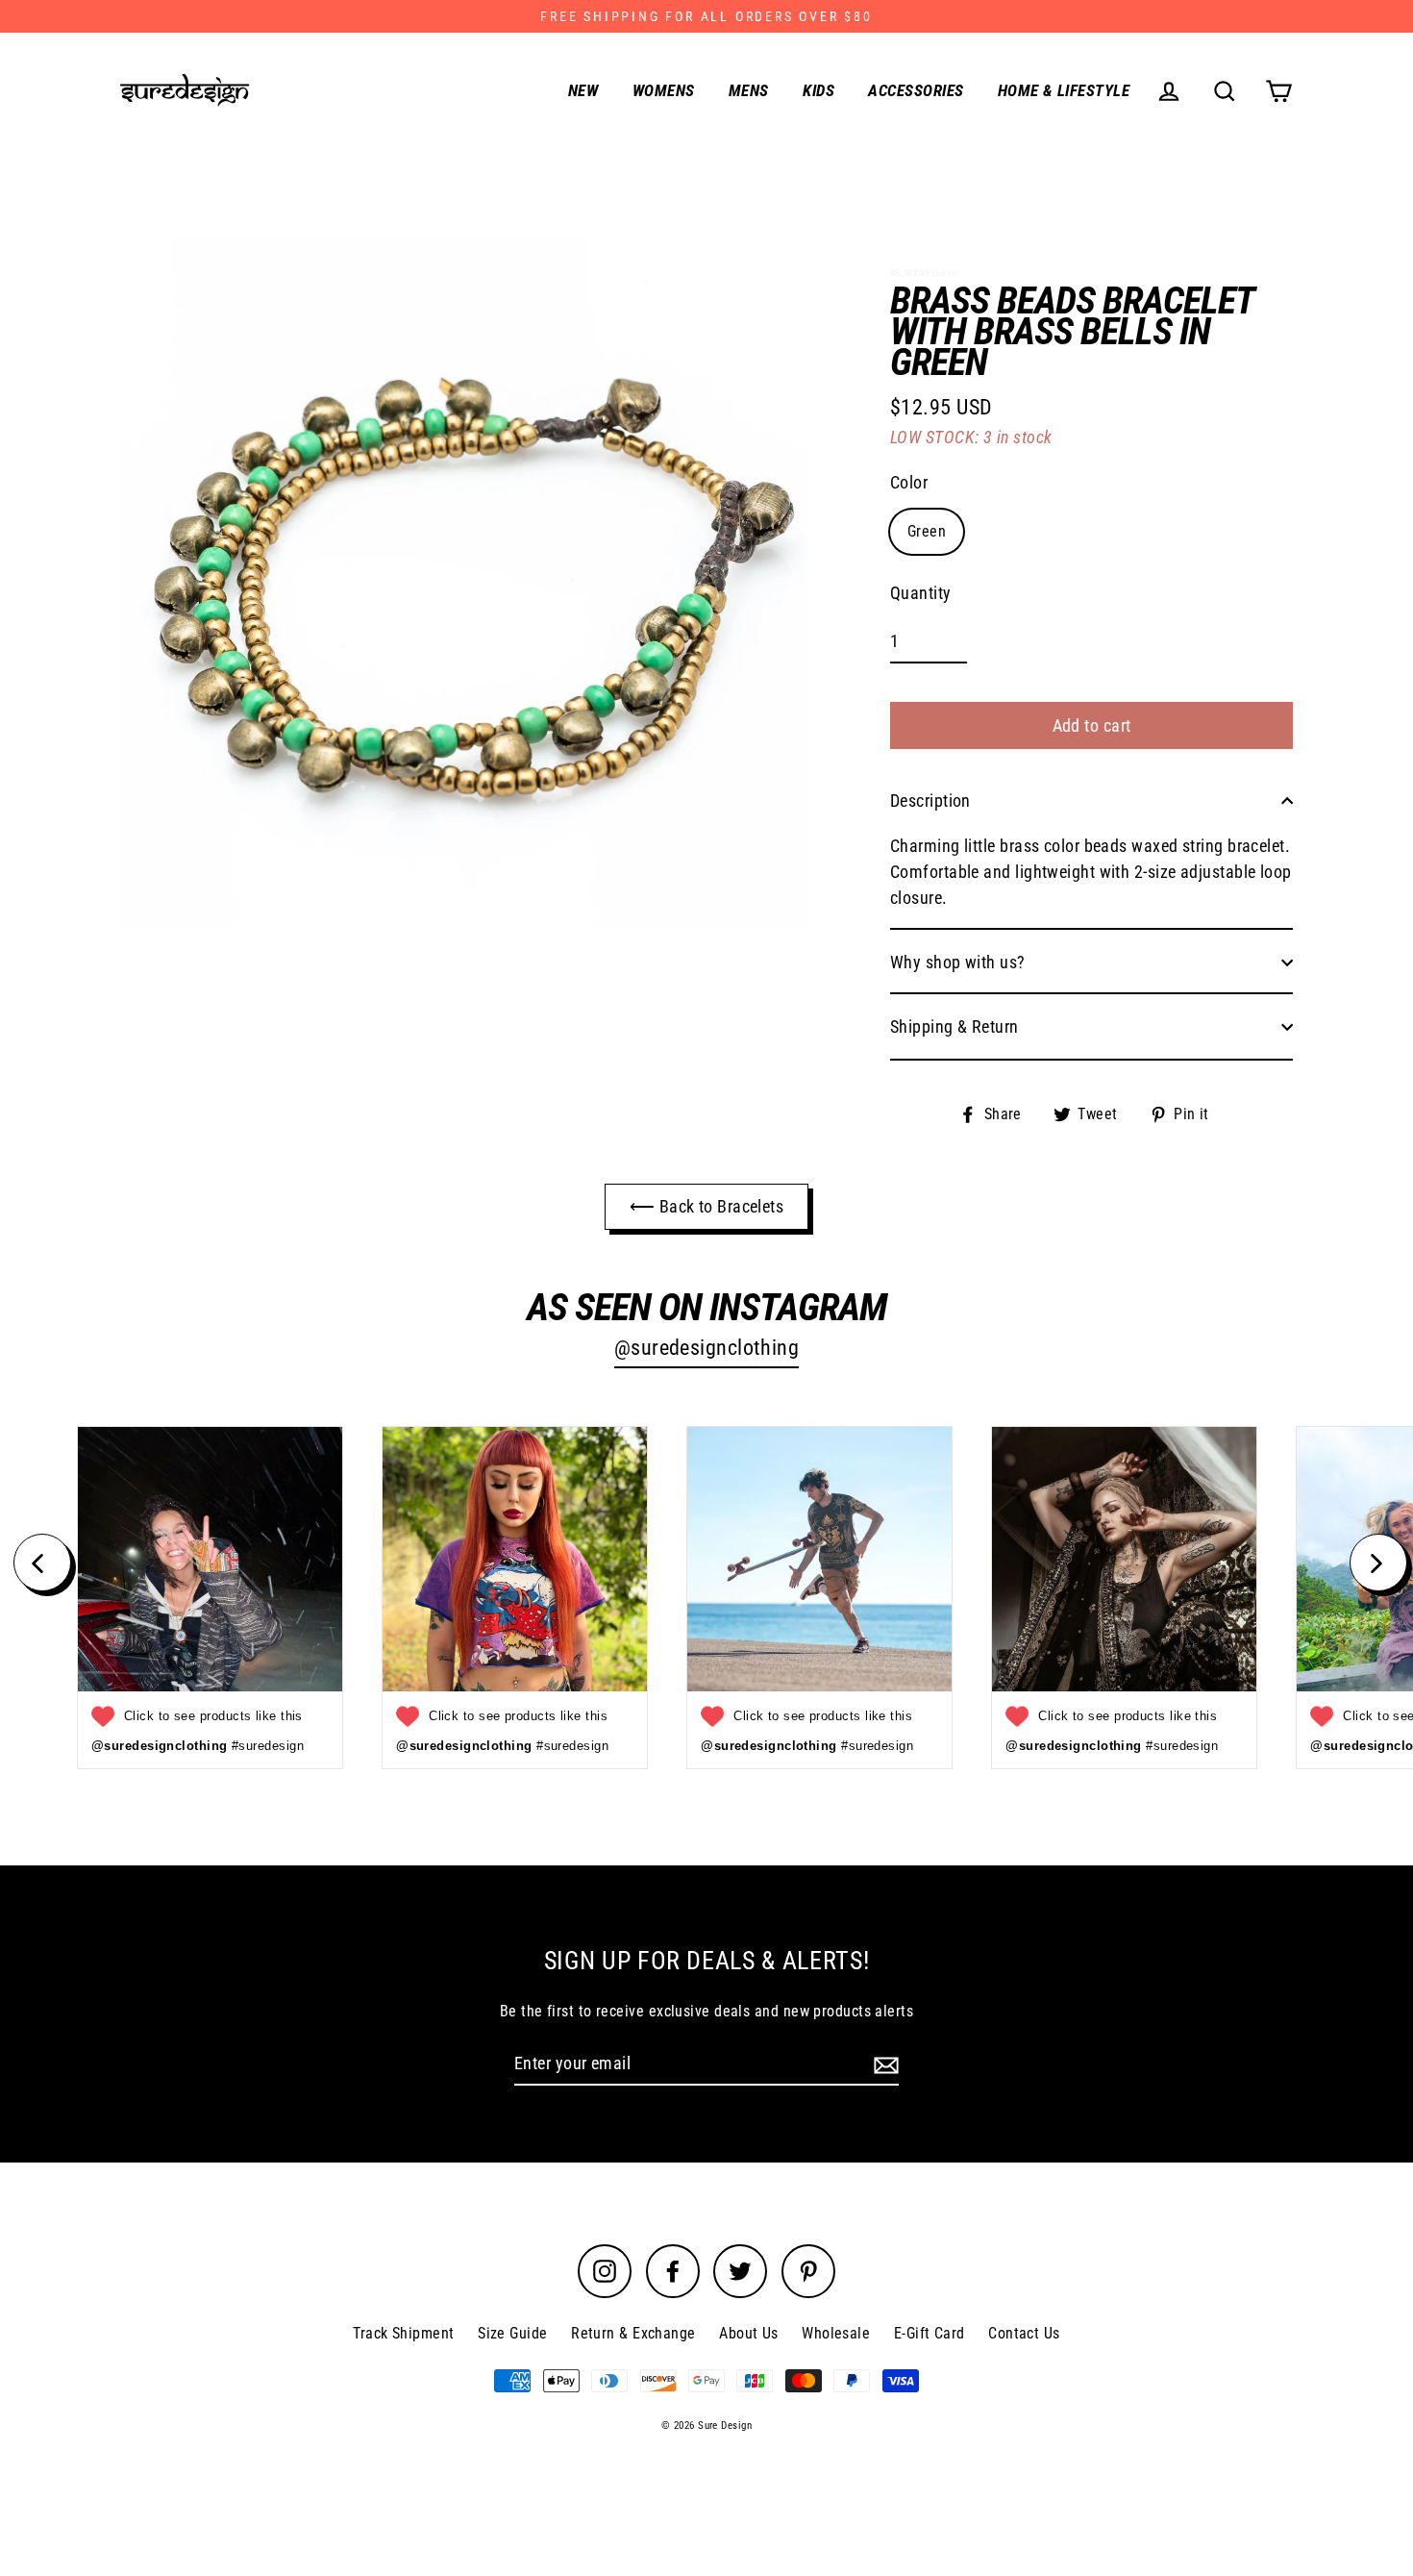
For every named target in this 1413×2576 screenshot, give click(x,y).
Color (909, 482)
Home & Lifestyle (1064, 90)
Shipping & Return (954, 1026)
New (583, 90)
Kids (818, 90)
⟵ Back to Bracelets (707, 1206)
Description (930, 800)
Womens (664, 90)
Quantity (921, 593)
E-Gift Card (930, 2333)
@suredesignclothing (707, 1348)
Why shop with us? (958, 962)
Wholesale (836, 2333)
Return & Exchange (633, 2333)
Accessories (916, 90)
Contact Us (1024, 2333)
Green (927, 531)
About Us (749, 2333)
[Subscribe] (883, 2064)
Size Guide (513, 2333)
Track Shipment (403, 2333)
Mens (749, 90)
